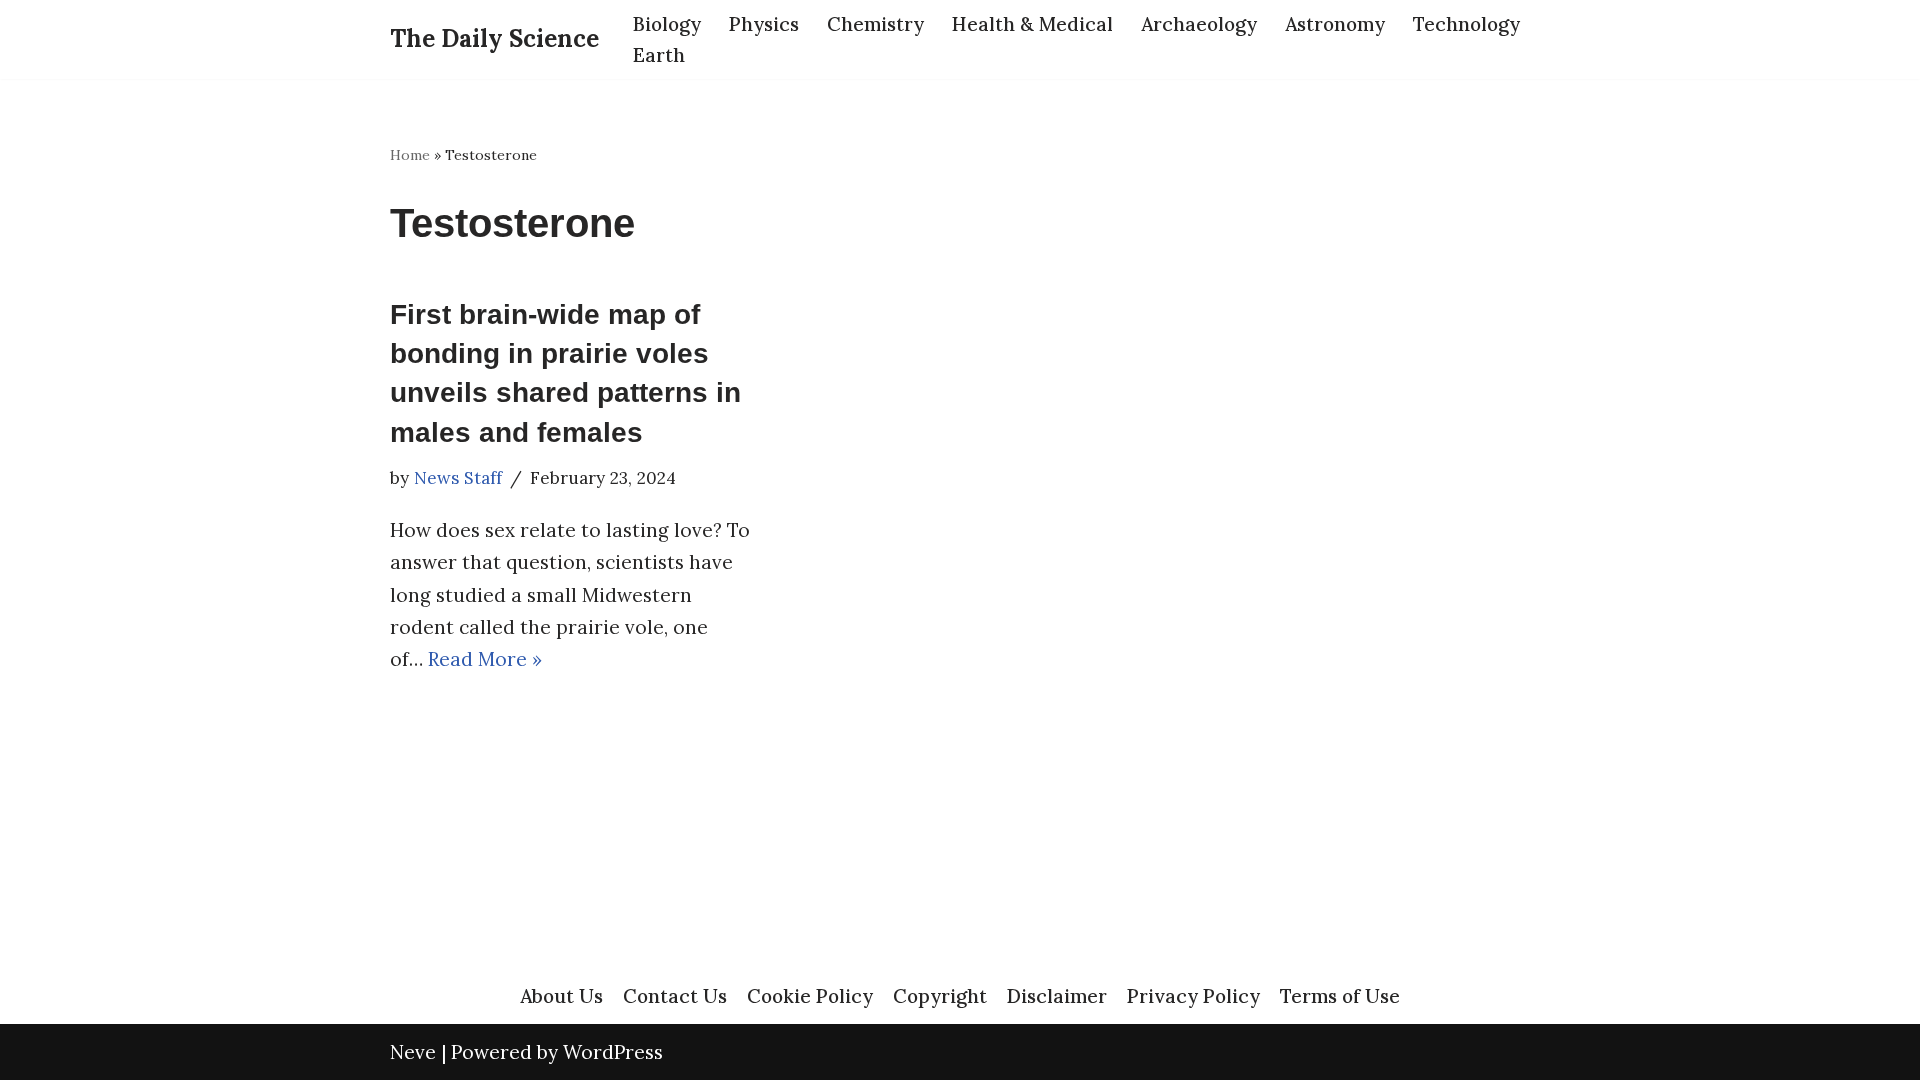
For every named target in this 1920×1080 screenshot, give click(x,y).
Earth (659, 55)
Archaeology (1199, 24)
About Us (561, 996)
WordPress (613, 1052)
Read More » (485, 659)
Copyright (940, 996)
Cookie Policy (810, 996)
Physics (764, 24)
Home (410, 155)
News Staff (458, 478)
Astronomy (1335, 24)
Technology (1466, 24)
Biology (667, 24)
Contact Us (675, 996)
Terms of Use (1340, 996)
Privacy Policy (1193, 996)
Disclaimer (1057, 996)
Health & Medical (1032, 24)
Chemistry (875, 24)
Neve (413, 1052)
